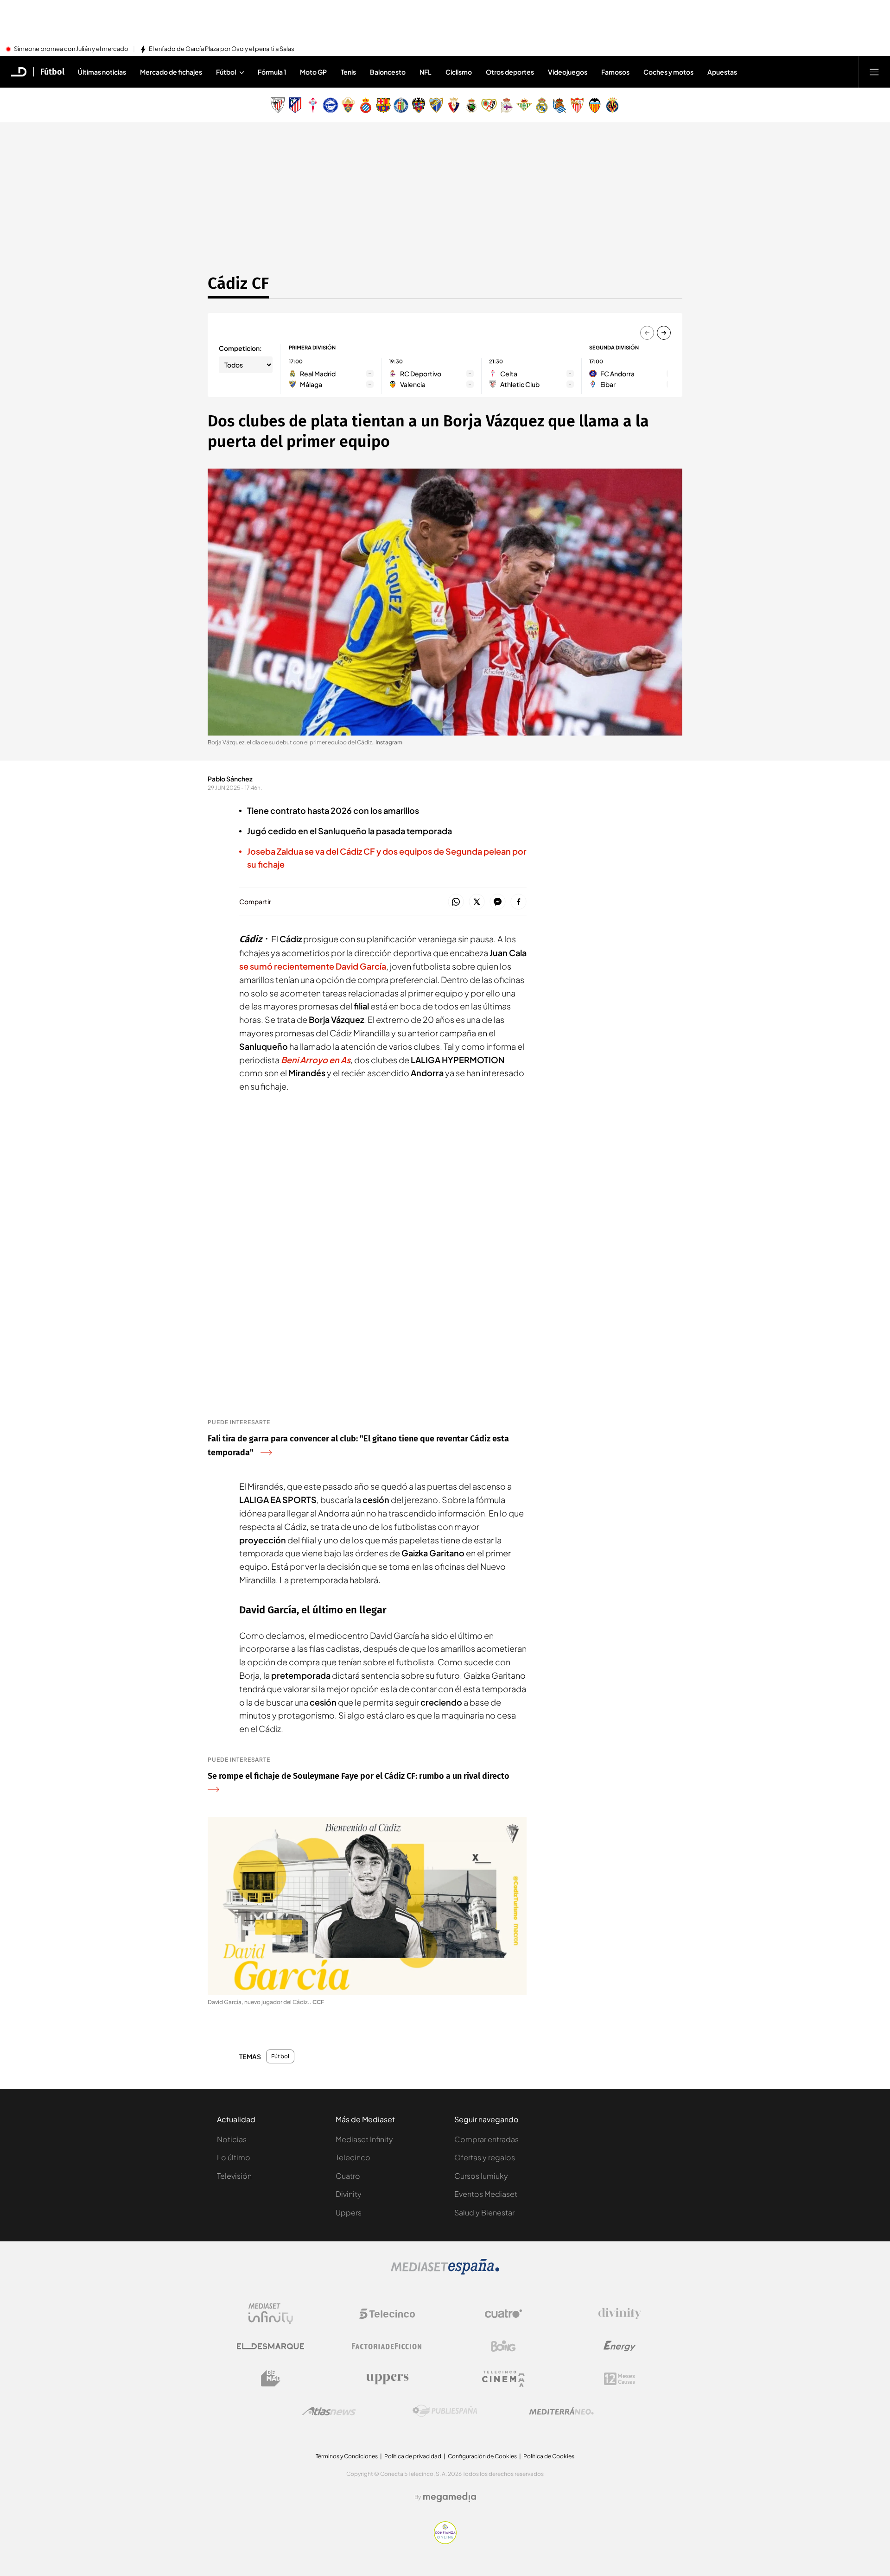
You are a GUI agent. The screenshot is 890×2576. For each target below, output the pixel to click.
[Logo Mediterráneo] (561, 2411)
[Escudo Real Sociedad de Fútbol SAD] (559, 105)
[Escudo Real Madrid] (542, 105)
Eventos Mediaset (486, 2194)
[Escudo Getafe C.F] (401, 105)
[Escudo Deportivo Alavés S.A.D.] (331, 105)
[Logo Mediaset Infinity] (271, 2314)
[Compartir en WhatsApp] (456, 902)
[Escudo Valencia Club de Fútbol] (595, 105)
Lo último (234, 2157)
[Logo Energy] (620, 2346)
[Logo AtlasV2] (329, 2411)
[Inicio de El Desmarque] (19, 72)
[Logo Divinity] (620, 2314)
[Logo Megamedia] (450, 2497)
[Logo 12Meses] (620, 2379)
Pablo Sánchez (230, 779)
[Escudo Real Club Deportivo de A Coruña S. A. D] (507, 105)
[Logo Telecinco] (387, 2314)
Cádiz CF (238, 283)
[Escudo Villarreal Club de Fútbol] (612, 105)
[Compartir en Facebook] (518, 902)
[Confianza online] (445, 2541)
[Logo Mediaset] (445, 2272)
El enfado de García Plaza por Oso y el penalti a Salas (222, 49)
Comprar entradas (486, 2139)
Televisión (234, 2176)
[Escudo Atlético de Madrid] (295, 105)
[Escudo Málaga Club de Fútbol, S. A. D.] (436, 105)
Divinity (349, 2194)
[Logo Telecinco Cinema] (503, 2379)
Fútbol (52, 72)
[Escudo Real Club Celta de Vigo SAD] (313, 105)
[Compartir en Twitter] (477, 902)
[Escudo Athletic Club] (278, 105)
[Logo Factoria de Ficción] (387, 2346)
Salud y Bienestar (484, 2212)
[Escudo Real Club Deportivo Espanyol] (366, 105)
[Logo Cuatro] (503, 2314)
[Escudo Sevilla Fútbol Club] (577, 105)
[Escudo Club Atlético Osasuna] (454, 105)
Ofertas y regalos (485, 2157)
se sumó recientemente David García (313, 966)
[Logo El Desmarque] (270, 2346)
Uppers (349, 2212)
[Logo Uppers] (387, 2379)
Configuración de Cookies (482, 2456)
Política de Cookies (549, 2456)
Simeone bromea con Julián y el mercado (71, 49)
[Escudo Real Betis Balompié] (524, 105)
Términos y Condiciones (347, 2456)
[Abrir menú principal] (874, 72)
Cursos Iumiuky (481, 2176)
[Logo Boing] (503, 2346)
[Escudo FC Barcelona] (383, 105)
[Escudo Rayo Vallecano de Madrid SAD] (489, 105)
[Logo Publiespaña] (445, 2411)
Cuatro (348, 2176)
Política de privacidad (413, 2456)
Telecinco (353, 2157)
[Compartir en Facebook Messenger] (498, 902)
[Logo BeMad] (271, 2379)
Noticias (232, 2139)
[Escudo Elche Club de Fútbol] (348, 105)
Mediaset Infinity (364, 2139)
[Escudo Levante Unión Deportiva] (419, 105)
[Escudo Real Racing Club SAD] (471, 105)
